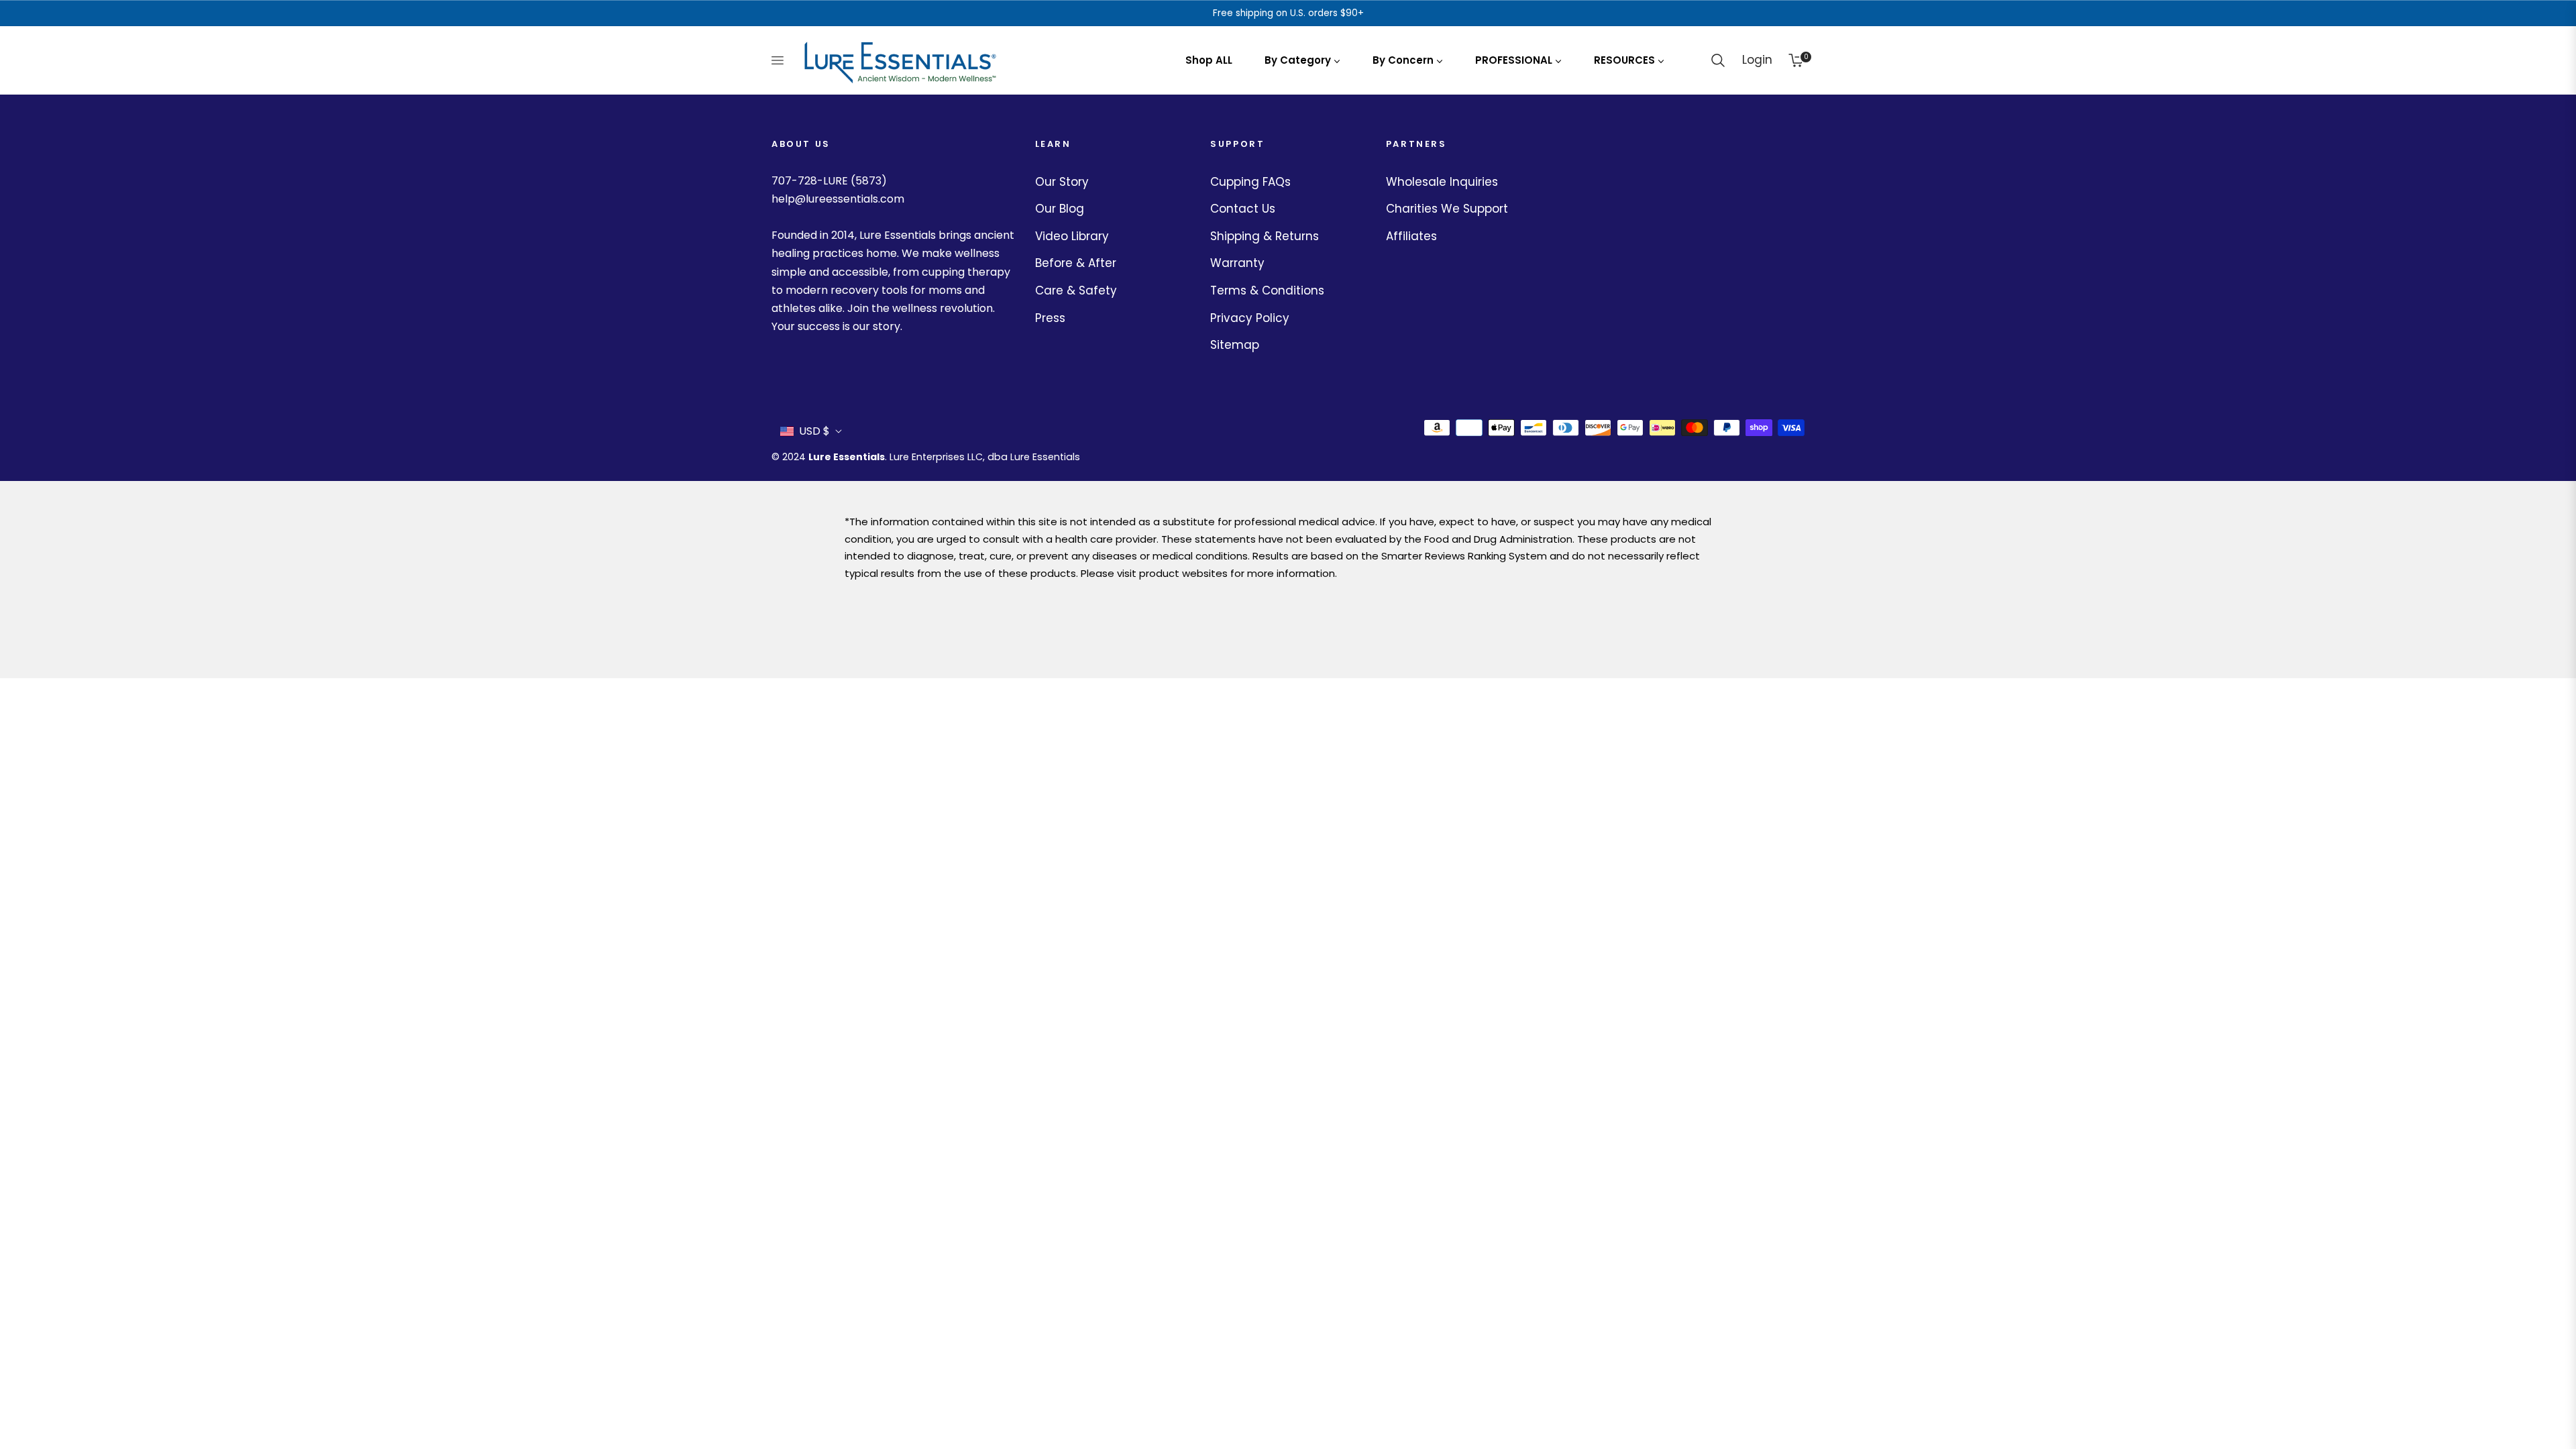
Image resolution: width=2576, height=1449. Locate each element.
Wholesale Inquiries (1442, 182)
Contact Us (1243, 209)
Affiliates (1411, 236)
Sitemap (1235, 345)
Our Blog (1060, 209)
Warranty (1237, 263)
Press (1050, 318)
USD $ (814, 431)
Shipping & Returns (1265, 236)
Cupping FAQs (1250, 182)
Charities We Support (1447, 209)
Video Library (1072, 236)
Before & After (1076, 263)
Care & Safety (1076, 290)
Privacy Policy (1250, 318)
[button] (1718, 60)
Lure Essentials (847, 457)
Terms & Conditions (1267, 290)
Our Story (1062, 182)
